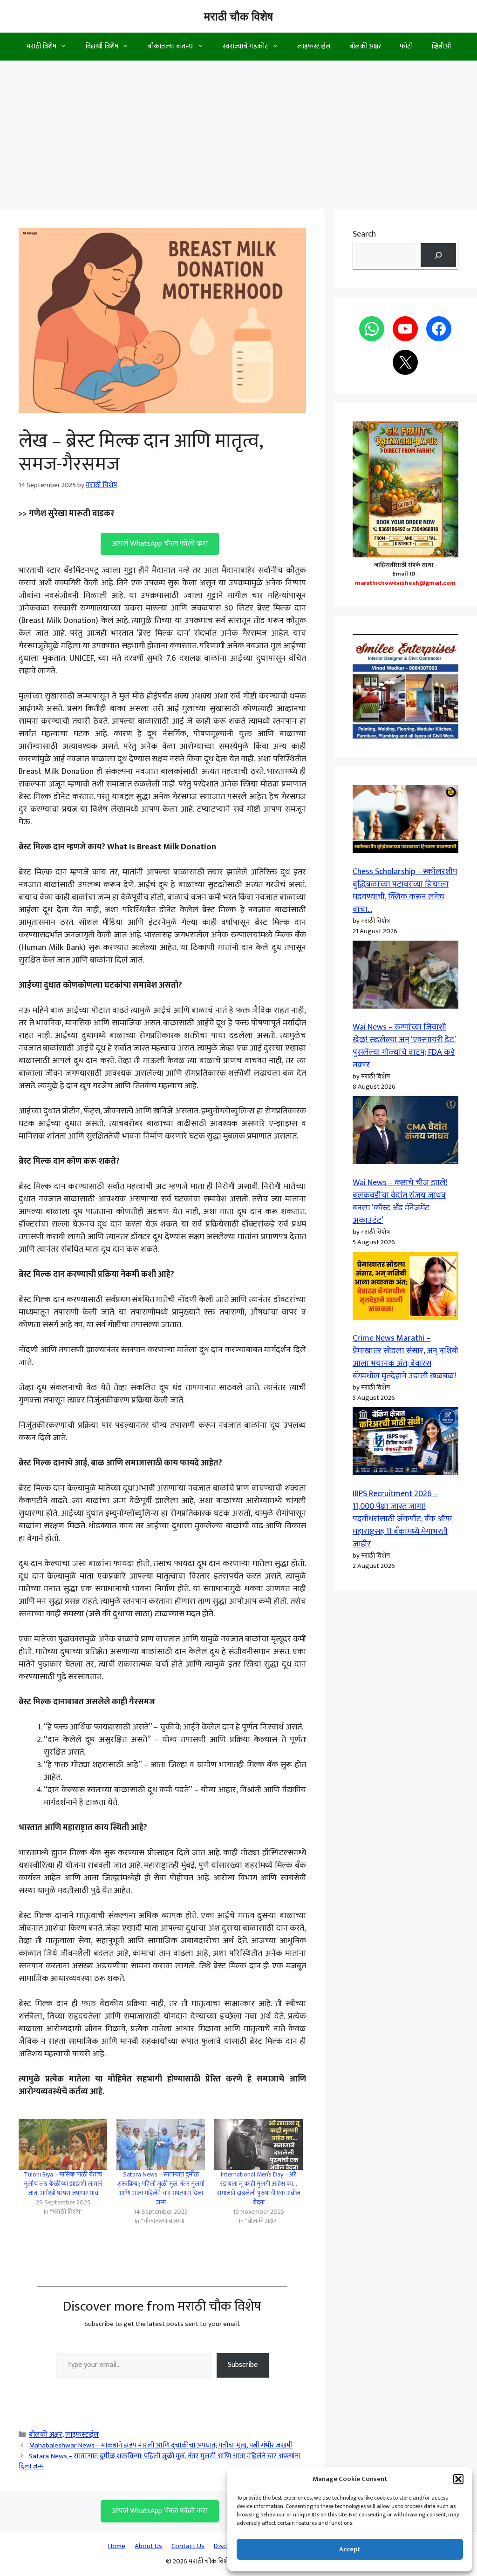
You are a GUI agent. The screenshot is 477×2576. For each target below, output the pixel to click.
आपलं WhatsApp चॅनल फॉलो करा (160, 544)
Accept (350, 2549)
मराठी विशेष (41, 46)
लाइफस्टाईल (314, 46)
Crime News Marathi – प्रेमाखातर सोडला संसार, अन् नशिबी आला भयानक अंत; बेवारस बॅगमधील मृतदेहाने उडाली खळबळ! (405, 1357)
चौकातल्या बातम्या (170, 46)
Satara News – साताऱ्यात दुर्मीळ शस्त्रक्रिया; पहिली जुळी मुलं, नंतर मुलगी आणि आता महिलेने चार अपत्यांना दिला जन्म (161, 2188)
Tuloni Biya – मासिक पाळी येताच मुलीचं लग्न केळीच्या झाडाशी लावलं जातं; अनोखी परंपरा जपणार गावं (63, 2184)
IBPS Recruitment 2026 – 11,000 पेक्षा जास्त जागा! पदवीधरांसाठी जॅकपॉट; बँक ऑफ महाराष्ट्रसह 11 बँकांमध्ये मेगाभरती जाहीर (402, 1519)
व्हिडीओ (441, 46)
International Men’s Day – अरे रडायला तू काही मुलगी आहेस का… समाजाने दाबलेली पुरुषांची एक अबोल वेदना (259, 2188)
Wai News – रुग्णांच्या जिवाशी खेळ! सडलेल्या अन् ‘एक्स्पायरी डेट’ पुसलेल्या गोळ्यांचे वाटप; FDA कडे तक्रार (404, 1046)
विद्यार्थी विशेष (102, 46)
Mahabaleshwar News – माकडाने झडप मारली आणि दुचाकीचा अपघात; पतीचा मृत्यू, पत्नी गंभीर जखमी (161, 2445)
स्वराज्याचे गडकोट (245, 46)
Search (364, 234)
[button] (458, 2479)
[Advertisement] (238, 130)
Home (117, 2546)
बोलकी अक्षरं (365, 46)
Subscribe (243, 2365)
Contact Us (188, 2546)
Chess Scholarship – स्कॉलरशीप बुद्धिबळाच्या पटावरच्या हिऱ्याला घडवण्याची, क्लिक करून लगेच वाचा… (405, 891)
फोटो (406, 46)
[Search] (438, 255)
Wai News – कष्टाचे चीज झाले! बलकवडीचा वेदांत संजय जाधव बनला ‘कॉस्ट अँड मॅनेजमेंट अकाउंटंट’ (400, 1202)
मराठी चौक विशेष (238, 16)
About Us (148, 2546)
